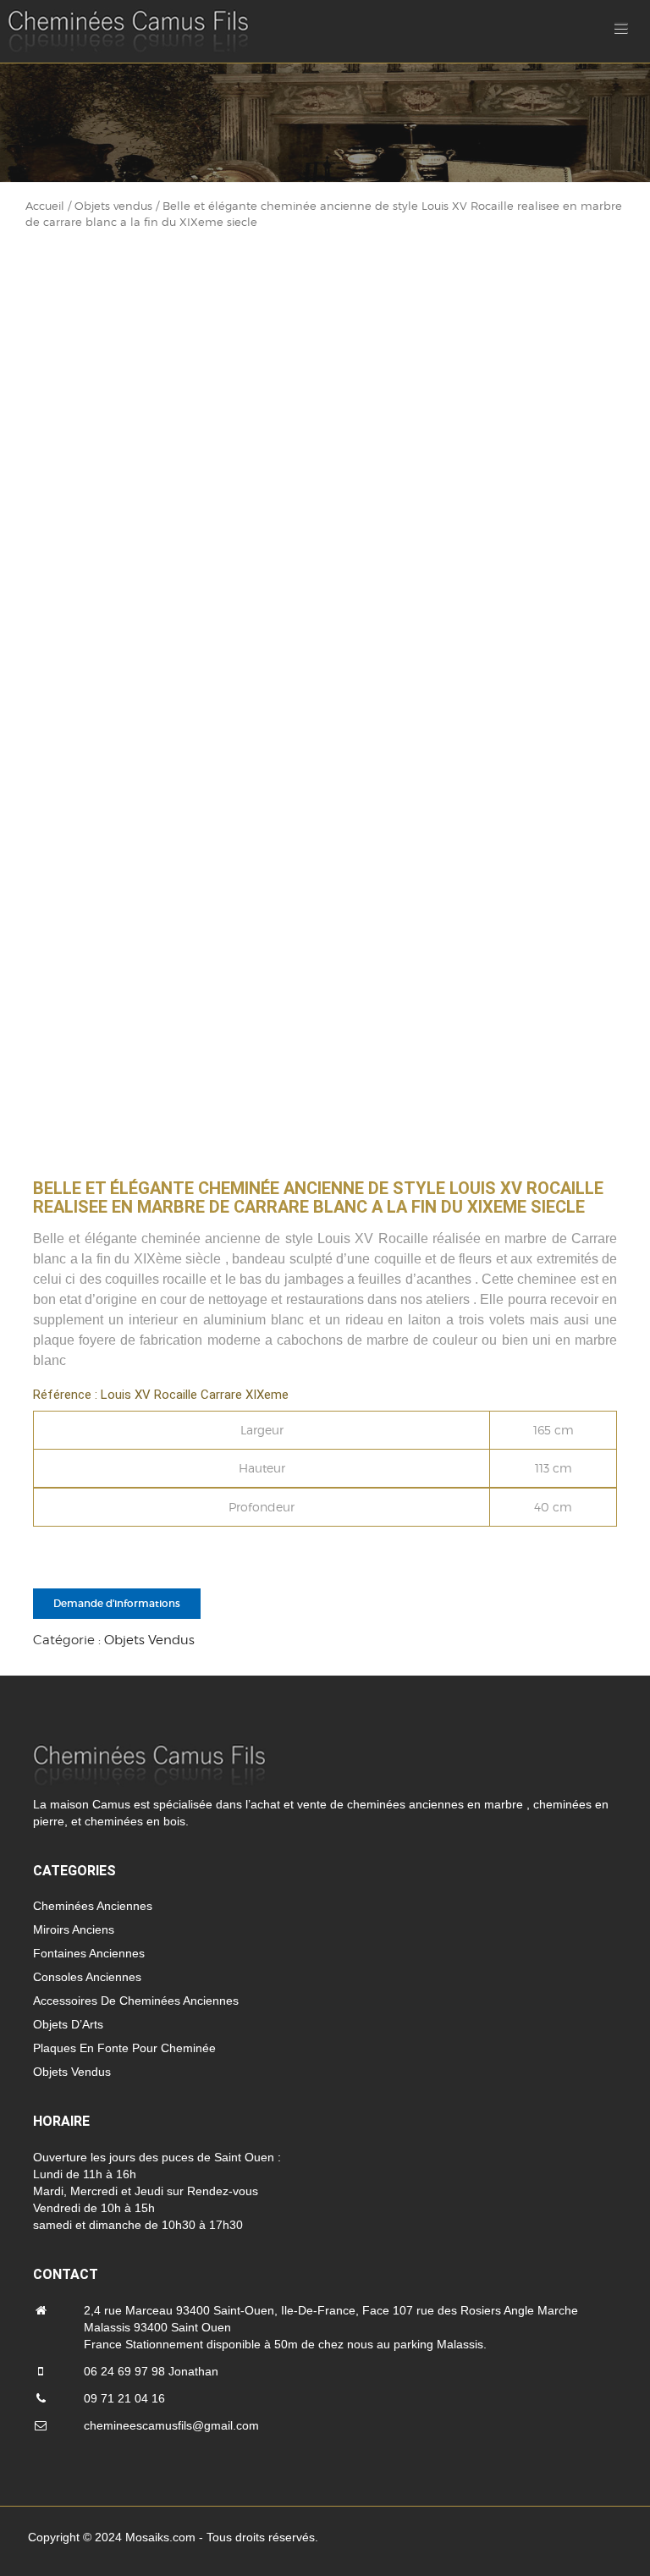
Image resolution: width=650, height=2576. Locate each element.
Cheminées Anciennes (93, 1906)
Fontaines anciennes (89, 1953)
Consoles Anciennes (87, 1977)
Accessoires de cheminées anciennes (136, 2001)
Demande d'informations (117, 1603)
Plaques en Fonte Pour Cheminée (124, 2048)
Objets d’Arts (68, 2024)
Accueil (45, 206)
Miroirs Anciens (74, 1929)
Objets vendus (113, 206)
